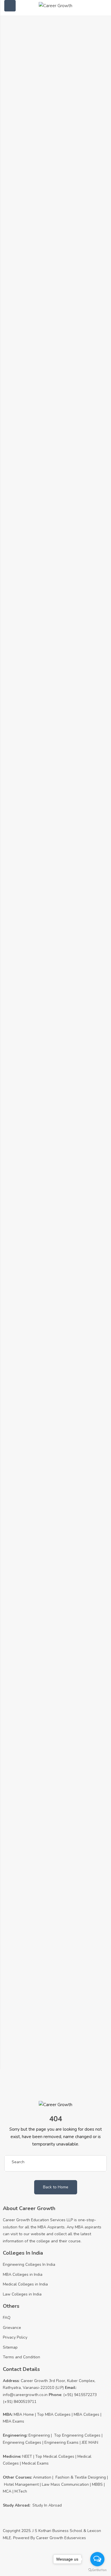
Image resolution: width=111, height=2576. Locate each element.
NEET (27, 2456)
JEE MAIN (90, 2442)
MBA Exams (14, 2421)
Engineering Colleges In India (29, 2264)
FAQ (7, 2318)
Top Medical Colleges (55, 2456)
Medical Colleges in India (25, 2284)
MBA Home (24, 2414)
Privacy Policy (15, 2337)
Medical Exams (35, 2463)
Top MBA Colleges (54, 2414)
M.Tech (21, 2491)
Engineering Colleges (22, 2442)
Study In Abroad (47, 2505)
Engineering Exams (61, 2442)
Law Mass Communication (65, 2484)
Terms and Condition (21, 2357)
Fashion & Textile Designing (81, 2477)
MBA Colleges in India (23, 2274)
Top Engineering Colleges (77, 2435)
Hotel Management (21, 2484)
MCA (7, 2491)
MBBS (97, 2484)
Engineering (39, 2435)
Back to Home (56, 2187)
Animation (42, 2477)
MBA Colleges (87, 2414)
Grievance (12, 2328)
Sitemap (10, 2347)
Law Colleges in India (22, 2294)
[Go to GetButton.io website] (97, 2570)
